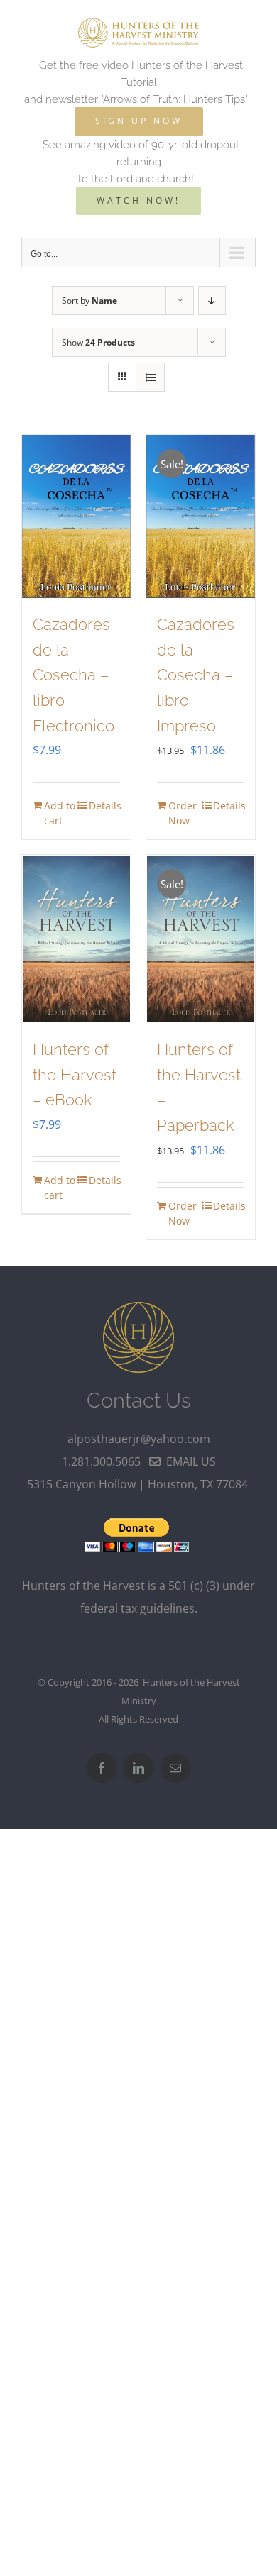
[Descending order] (212, 300)
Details (104, 806)
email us (188, 1461)
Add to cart (60, 813)
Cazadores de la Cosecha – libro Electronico (74, 675)
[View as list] (150, 377)
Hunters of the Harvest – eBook (75, 1074)
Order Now (183, 813)
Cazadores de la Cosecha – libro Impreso (196, 675)
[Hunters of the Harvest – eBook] (76, 939)
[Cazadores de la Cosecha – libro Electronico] (76, 516)
